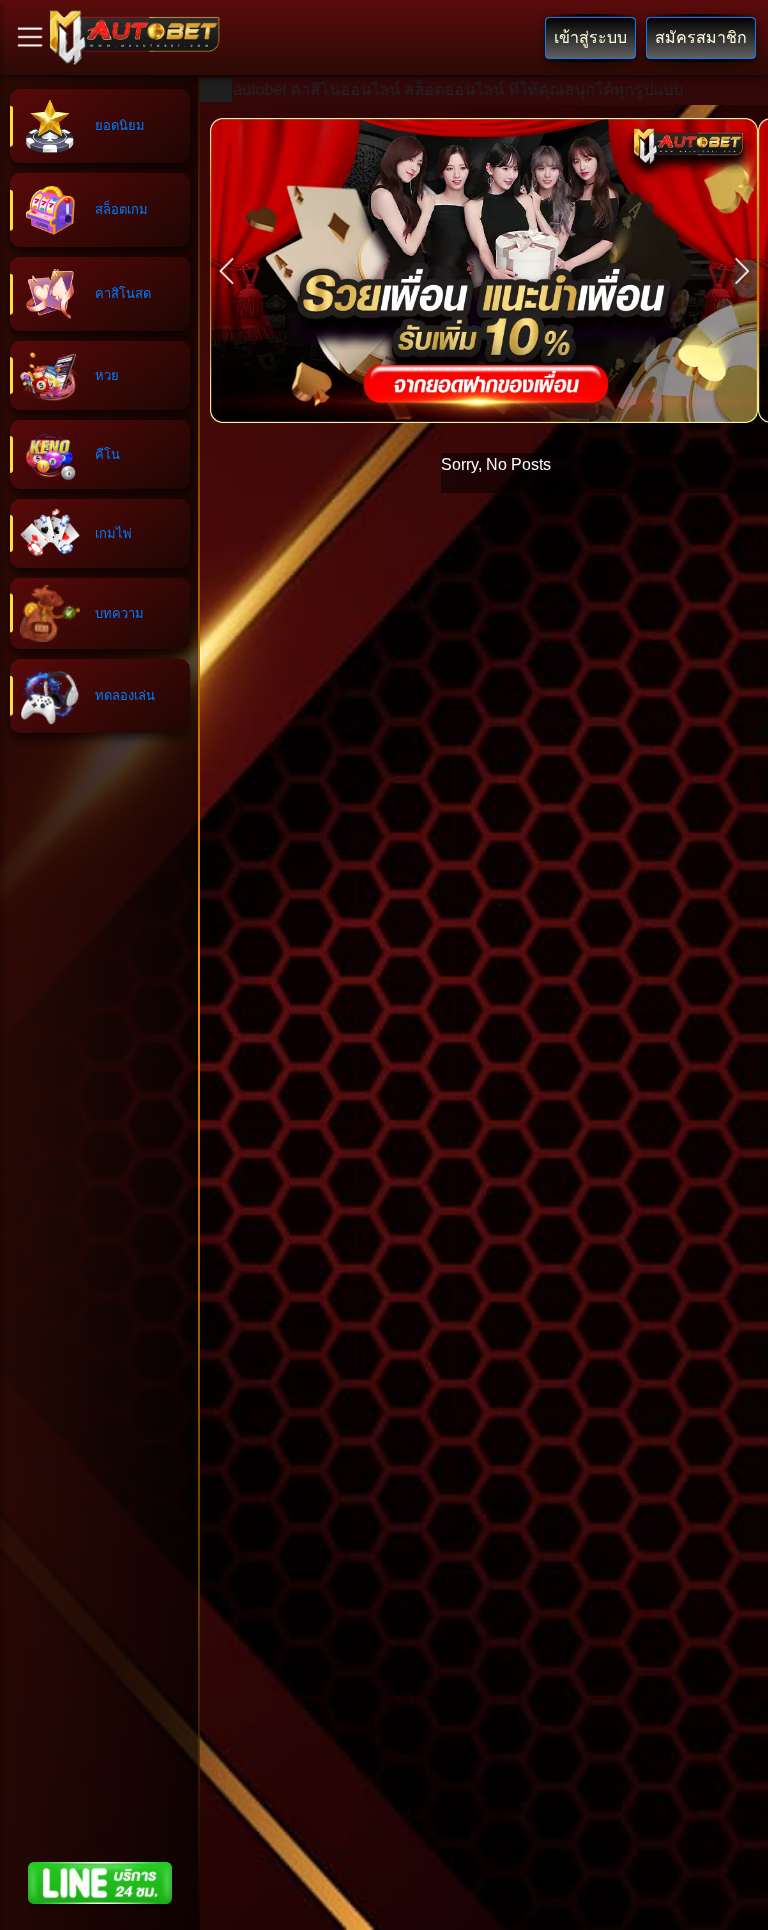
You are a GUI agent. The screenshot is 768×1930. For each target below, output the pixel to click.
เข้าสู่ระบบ (590, 37)
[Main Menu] (30, 37)
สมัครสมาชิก (701, 37)
